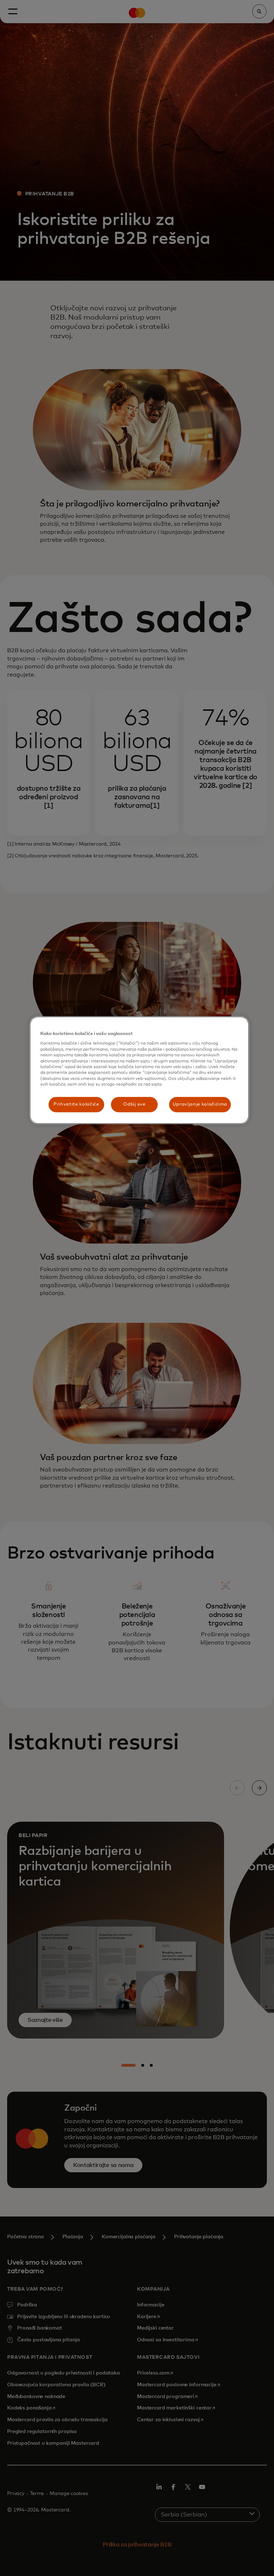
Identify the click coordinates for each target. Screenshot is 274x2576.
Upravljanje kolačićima (200, 1104)
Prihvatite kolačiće (76, 1104)
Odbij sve (134, 1104)
